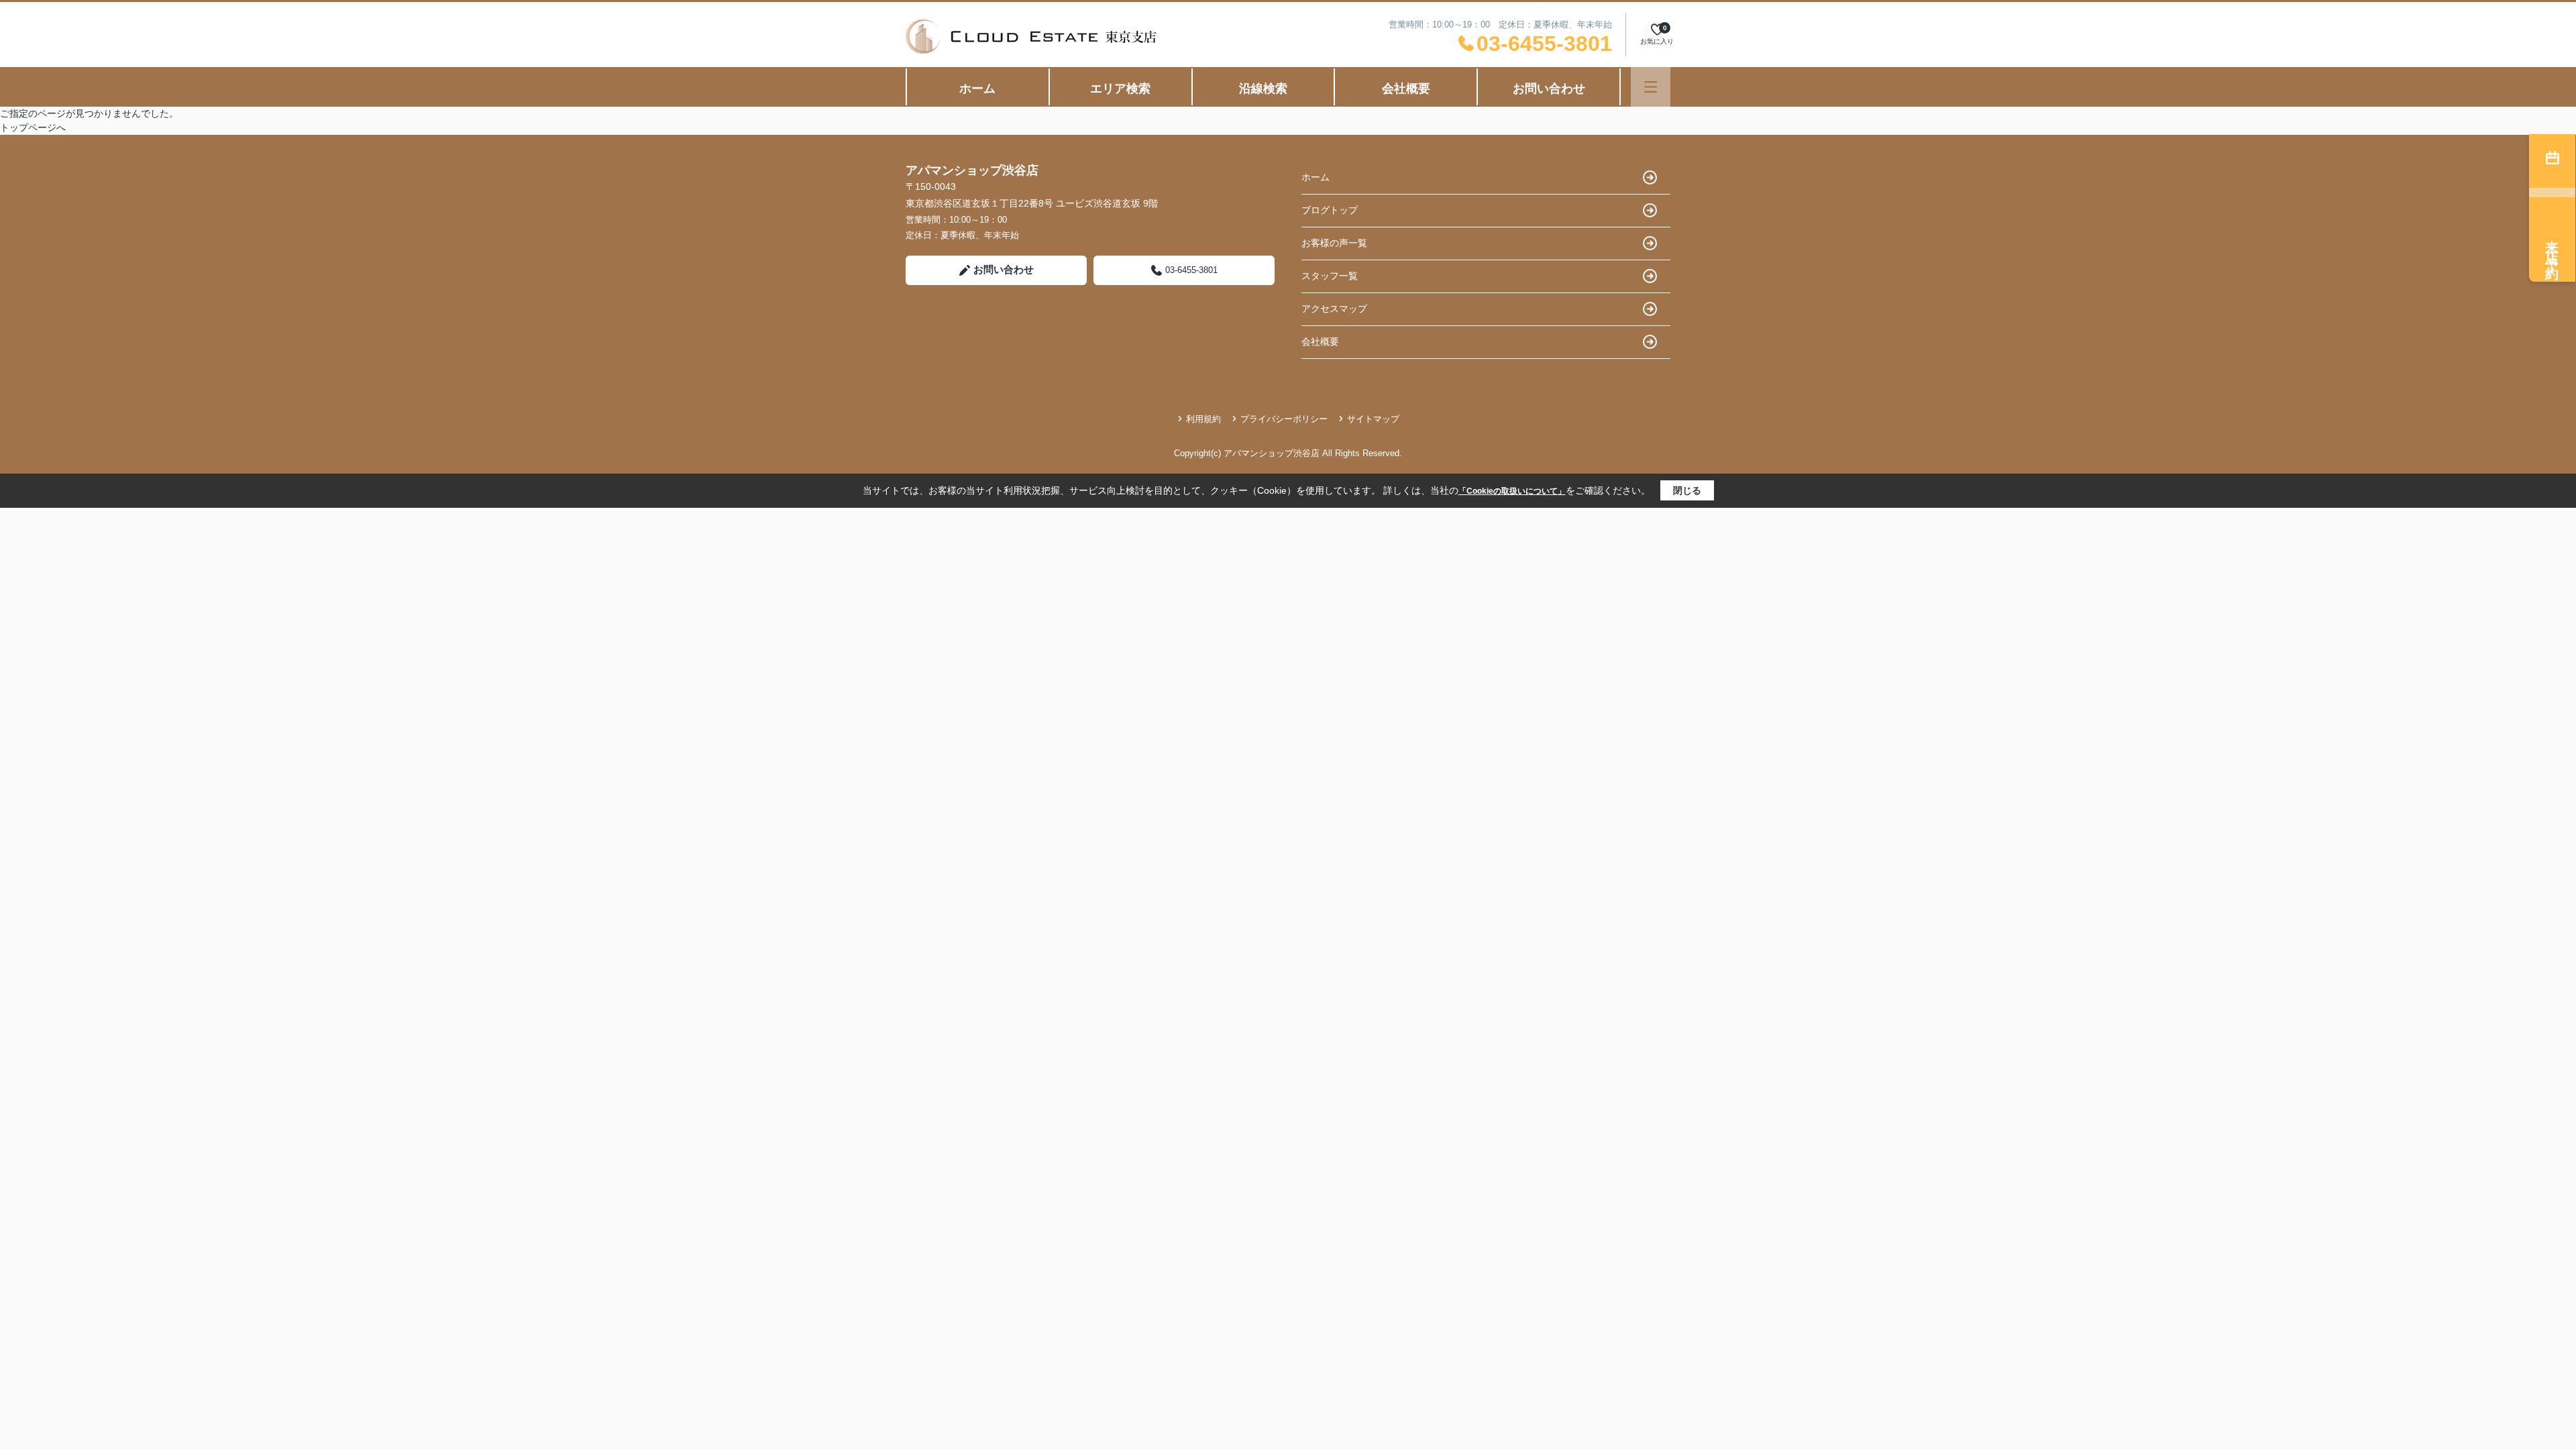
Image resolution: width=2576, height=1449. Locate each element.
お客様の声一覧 (1334, 243)
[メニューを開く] (1651, 87)
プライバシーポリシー (1284, 419)
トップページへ (33, 127)
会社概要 (1406, 89)
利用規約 (1203, 419)
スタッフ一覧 (1330, 276)
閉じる (1687, 490)
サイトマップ (1373, 419)
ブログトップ (1330, 210)
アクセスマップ (1334, 309)
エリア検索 (1120, 89)
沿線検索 (1263, 89)
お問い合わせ (1549, 89)
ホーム (977, 89)
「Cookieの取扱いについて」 (1512, 491)
